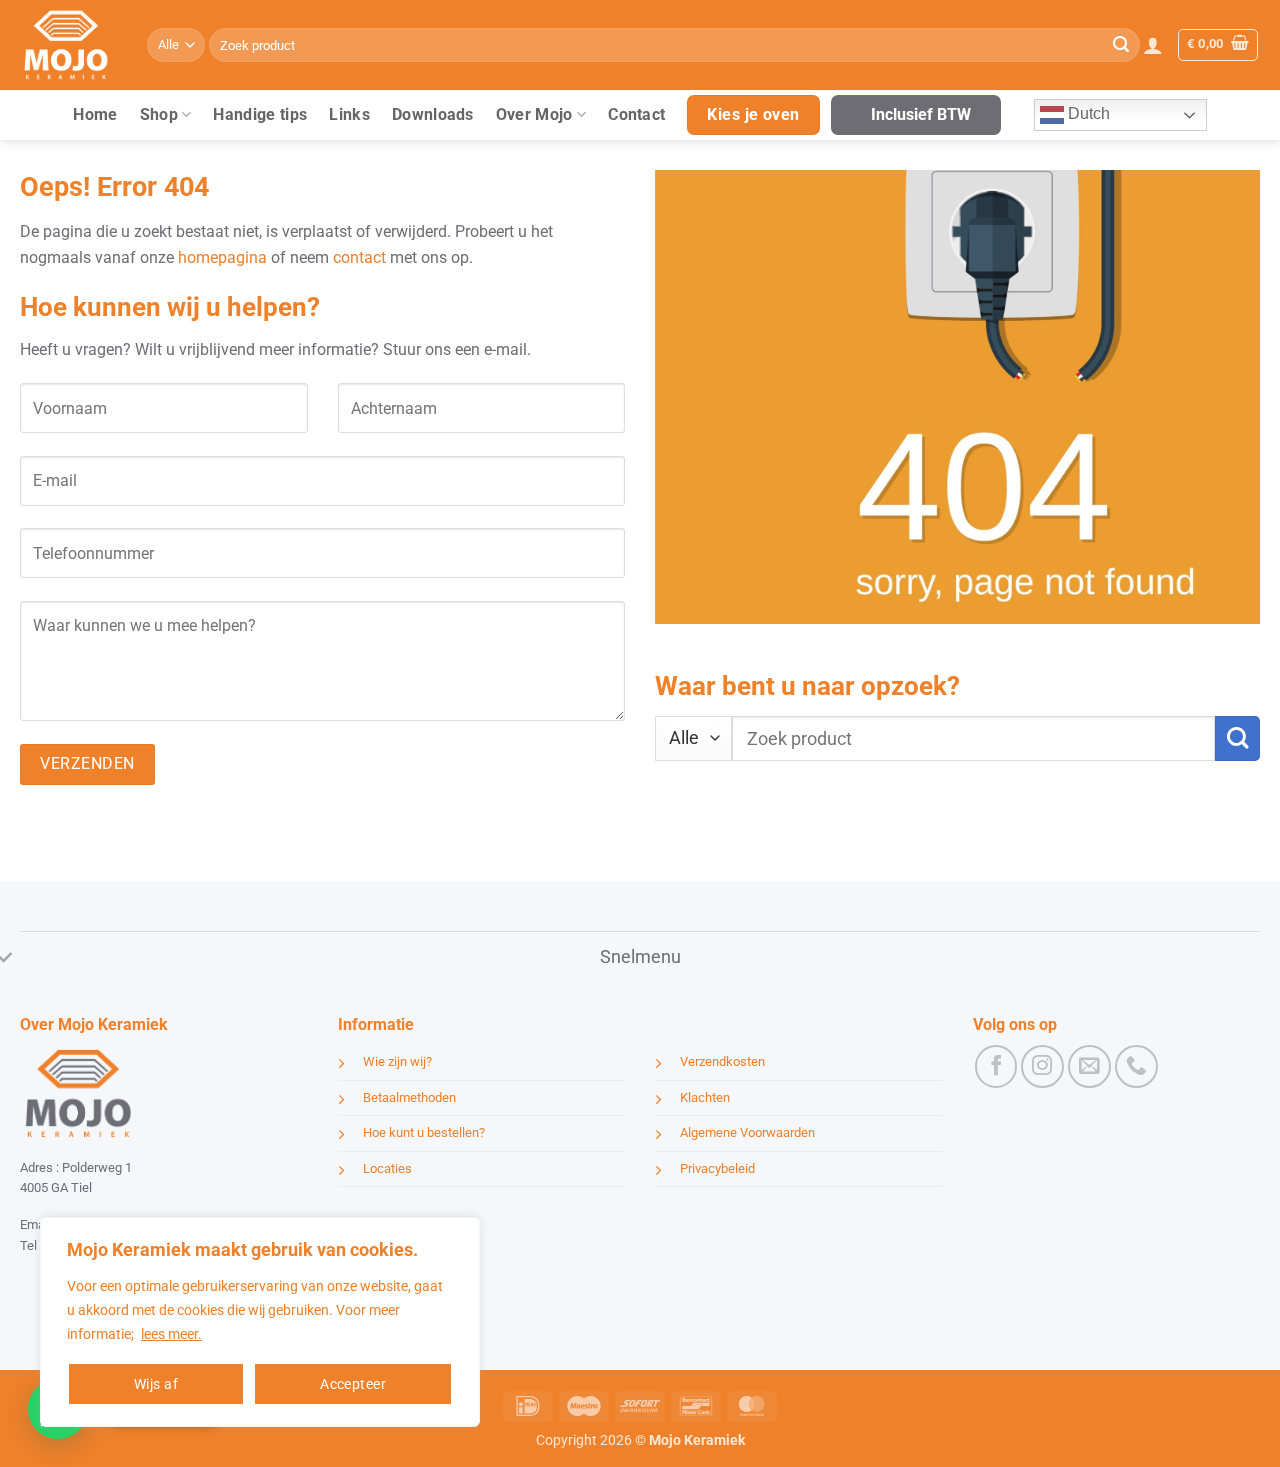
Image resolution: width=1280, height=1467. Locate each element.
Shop (159, 114)
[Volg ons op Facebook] (996, 1066)
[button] (1153, 45)
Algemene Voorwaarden (747, 1132)
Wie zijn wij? (397, 1061)
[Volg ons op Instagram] (1042, 1066)
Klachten (705, 1097)
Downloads (433, 114)
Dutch (1087, 113)
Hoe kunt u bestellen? (424, 1132)
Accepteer (353, 1384)
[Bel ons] (1136, 1066)
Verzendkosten (722, 1061)
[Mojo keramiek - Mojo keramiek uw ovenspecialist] (68, 45)
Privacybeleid (717, 1168)
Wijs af (156, 1384)
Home (95, 114)
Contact (636, 114)
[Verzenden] (1121, 45)
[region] (260, 1322)
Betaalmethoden (409, 1097)
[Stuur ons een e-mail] (1089, 1066)
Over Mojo (534, 114)
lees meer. (171, 1334)
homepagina (222, 257)
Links (349, 114)
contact (359, 257)
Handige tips (260, 114)
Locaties (387, 1168)
